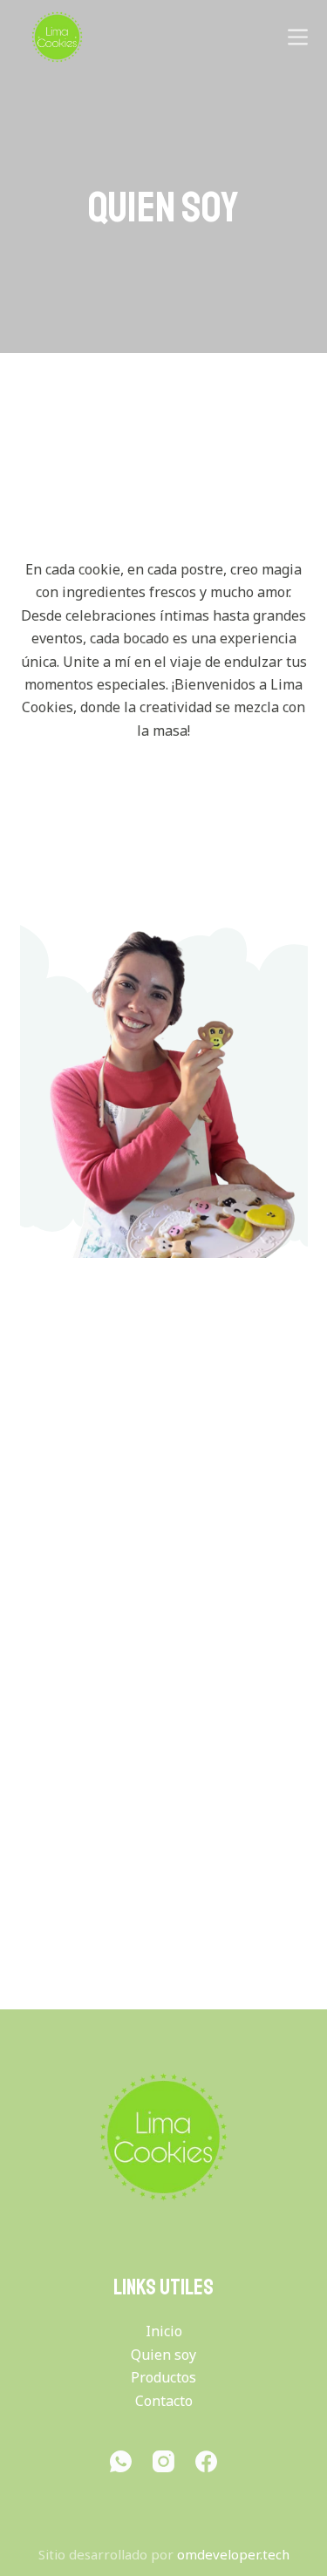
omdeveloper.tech (233, 2554)
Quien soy (163, 2355)
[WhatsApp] (121, 2461)
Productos (163, 2377)
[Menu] (298, 37)
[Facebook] (206, 2461)
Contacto (164, 2401)
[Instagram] (163, 2461)
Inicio (164, 2331)
